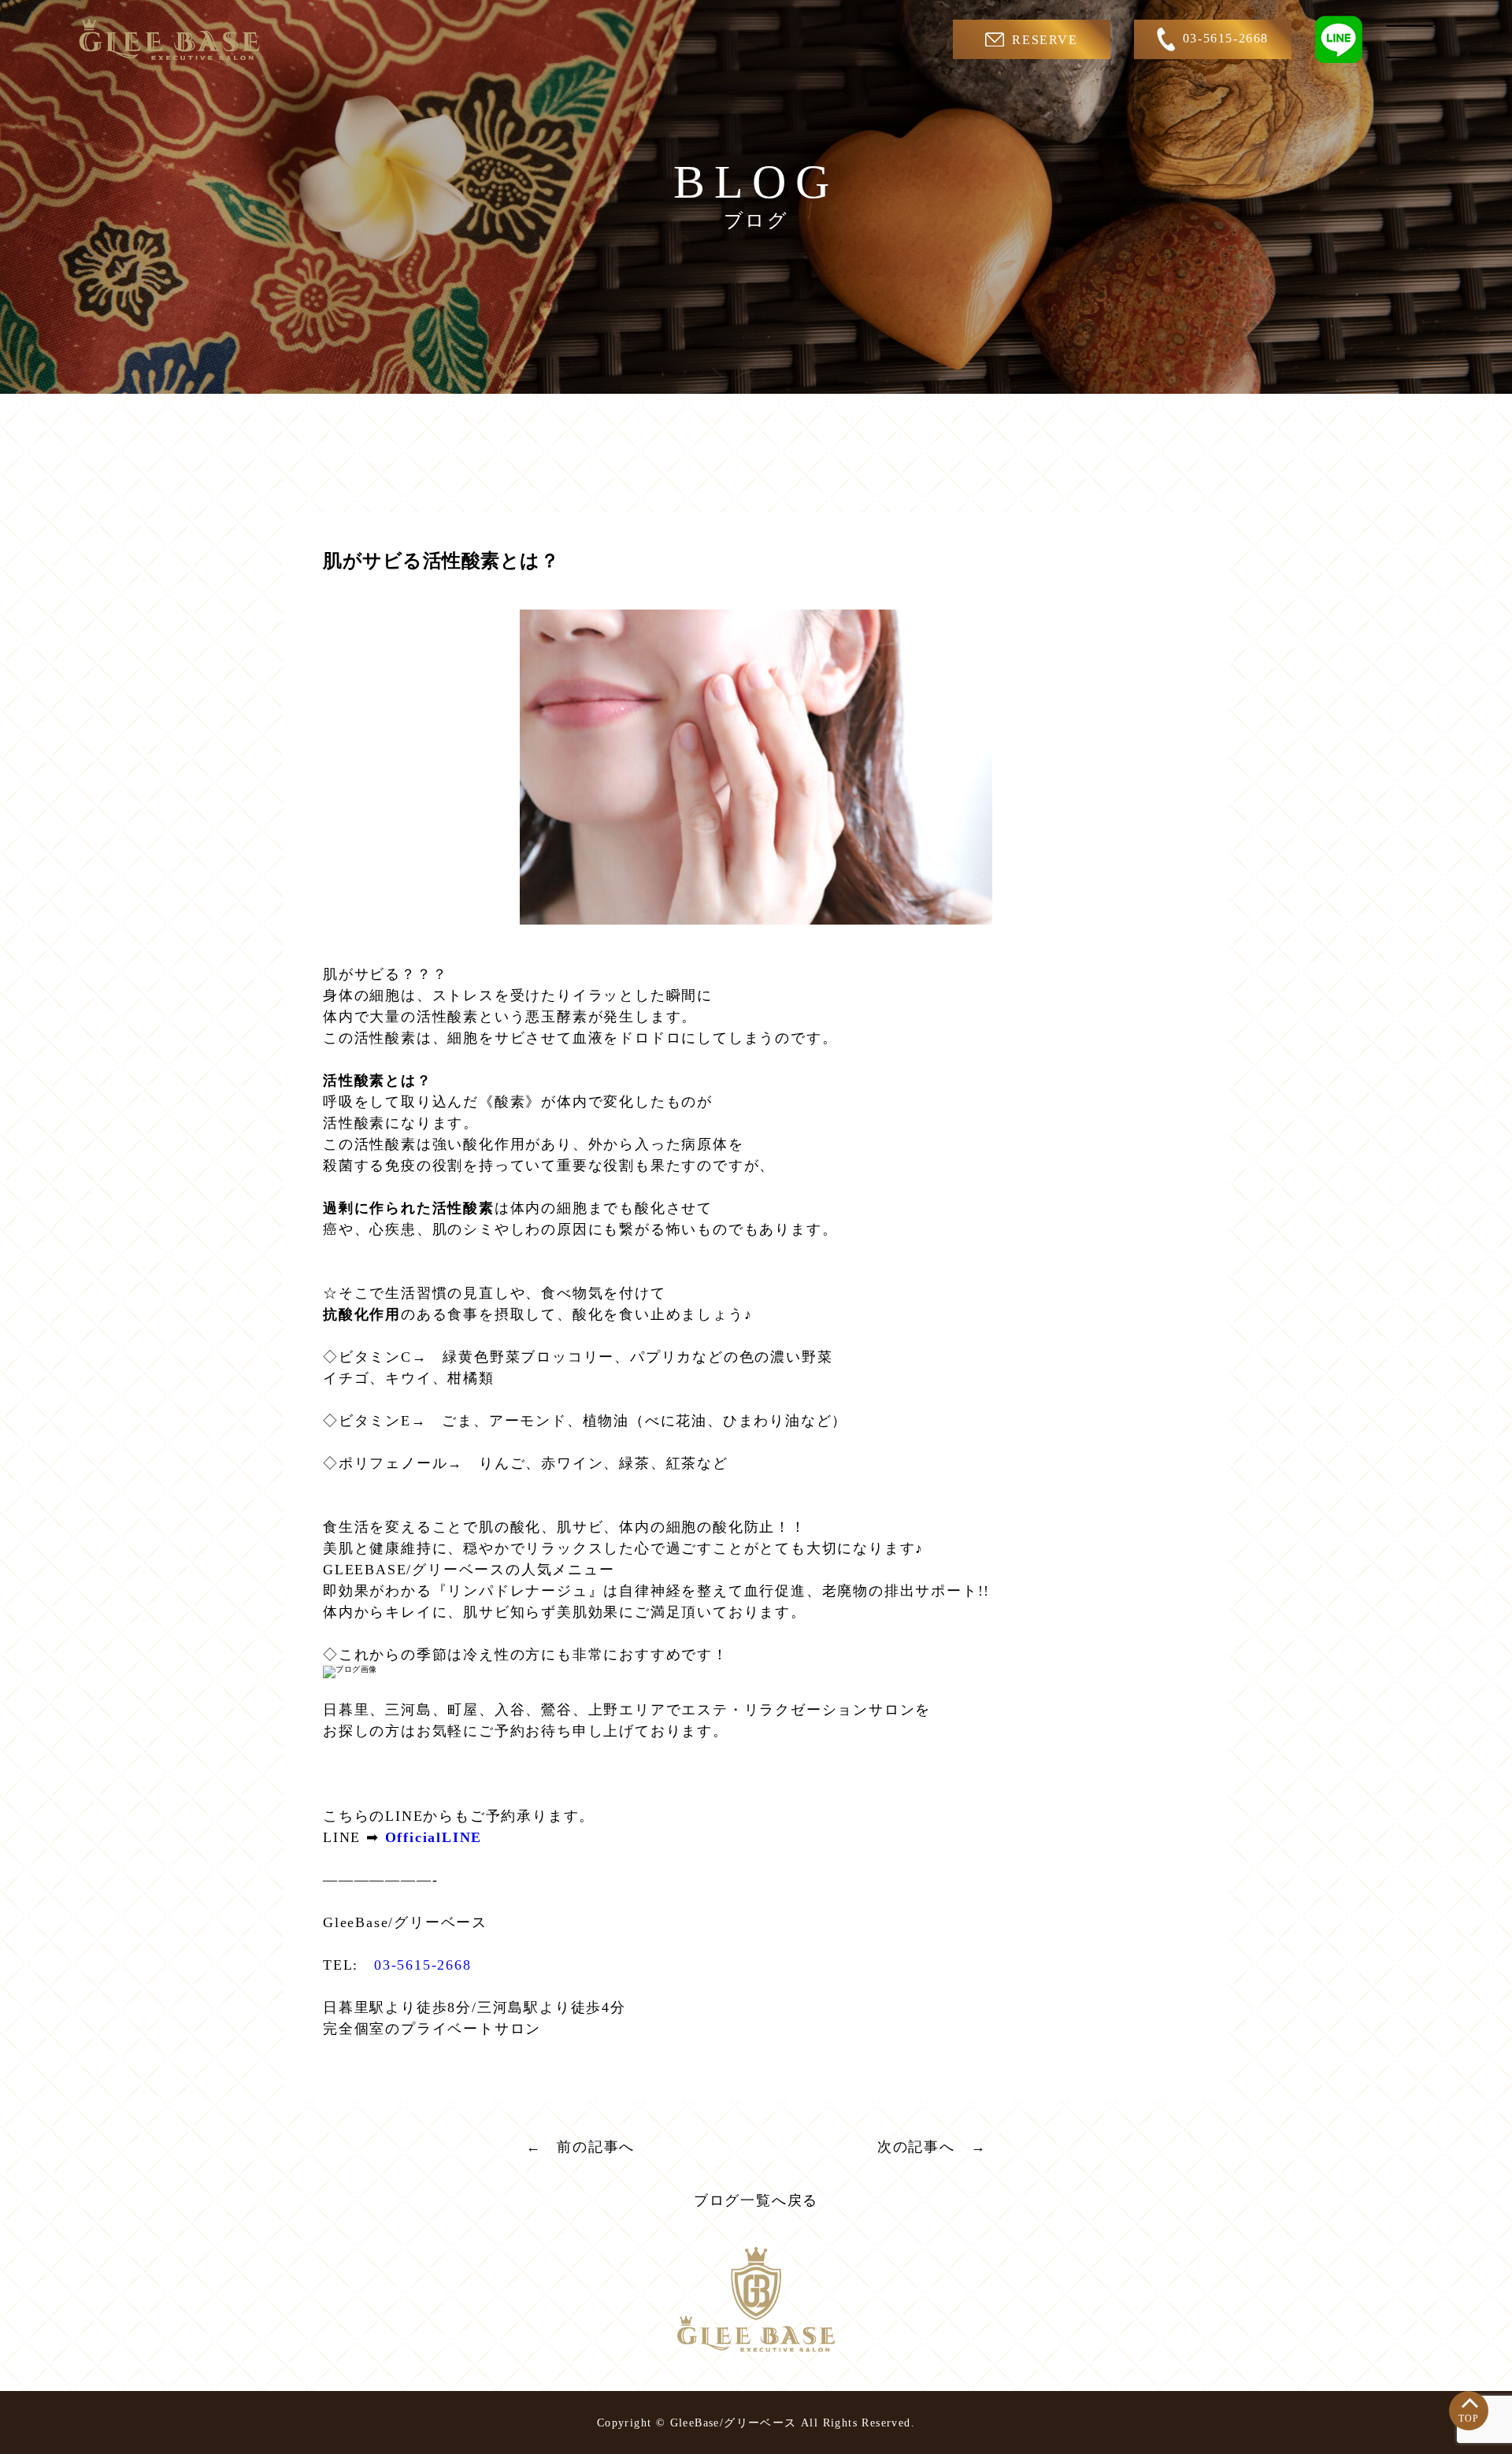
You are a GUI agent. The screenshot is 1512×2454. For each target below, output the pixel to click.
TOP (1469, 2419)
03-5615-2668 (1226, 38)
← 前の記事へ (581, 2147)
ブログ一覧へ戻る (756, 2200)
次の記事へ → (932, 2147)
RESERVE (1045, 40)
